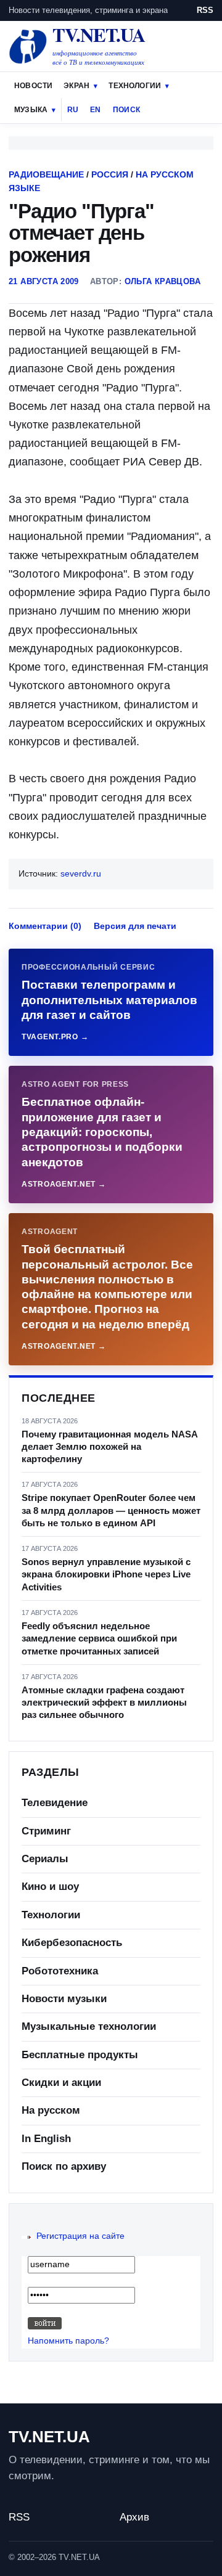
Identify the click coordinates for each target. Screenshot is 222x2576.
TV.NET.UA (49, 2437)
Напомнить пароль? (68, 2341)
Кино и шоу (50, 1887)
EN (95, 110)
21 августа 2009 (44, 281)
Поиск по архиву (64, 2166)
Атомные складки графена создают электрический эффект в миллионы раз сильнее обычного (104, 1703)
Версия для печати (135, 926)
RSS (205, 10)
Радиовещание (46, 174)
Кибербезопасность (72, 1943)
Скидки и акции (61, 2083)
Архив (134, 2517)
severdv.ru (81, 873)
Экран (76, 86)
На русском (51, 2110)
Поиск (126, 110)
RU (73, 110)
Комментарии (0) (45, 926)
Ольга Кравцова (162, 281)
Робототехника (60, 1971)
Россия (110, 174)
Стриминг (46, 1831)
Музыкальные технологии (89, 2026)
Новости (33, 86)
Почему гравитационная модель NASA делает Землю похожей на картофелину (109, 1447)
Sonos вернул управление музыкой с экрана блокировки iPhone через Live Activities (106, 1574)
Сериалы (45, 1859)
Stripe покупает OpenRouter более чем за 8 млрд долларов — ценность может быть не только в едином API (111, 1510)
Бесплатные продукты (80, 2055)
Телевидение (55, 1803)
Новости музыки (64, 1999)
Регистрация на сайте (80, 2236)
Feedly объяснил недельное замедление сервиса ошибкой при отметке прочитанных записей (99, 1638)
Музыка (31, 110)
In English (46, 2139)
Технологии (135, 86)
